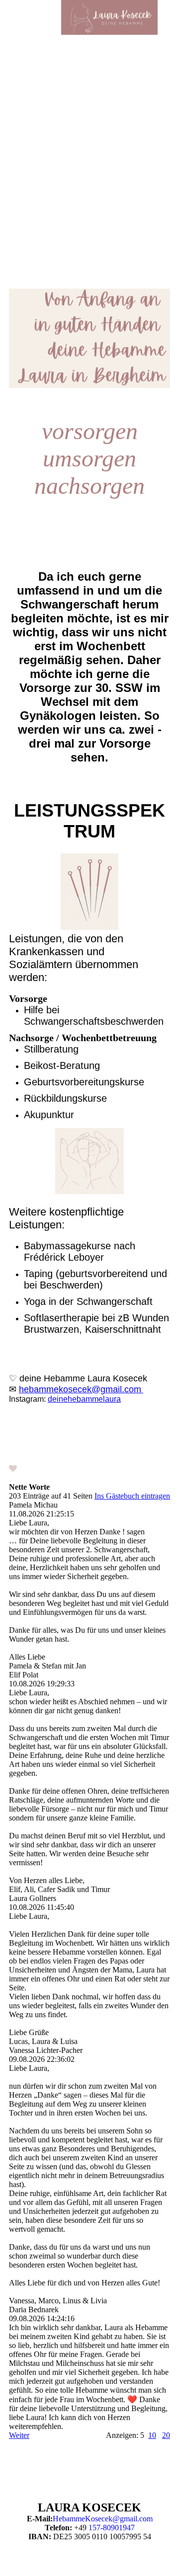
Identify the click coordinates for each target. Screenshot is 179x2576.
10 (152, 2435)
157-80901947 (112, 2528)
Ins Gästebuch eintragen (132, 1496)
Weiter (19, 2435)
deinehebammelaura (84, 1399)
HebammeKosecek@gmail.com (103, 2519)
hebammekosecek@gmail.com (80, 1389)
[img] (109, 17)
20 (166, 2435)
